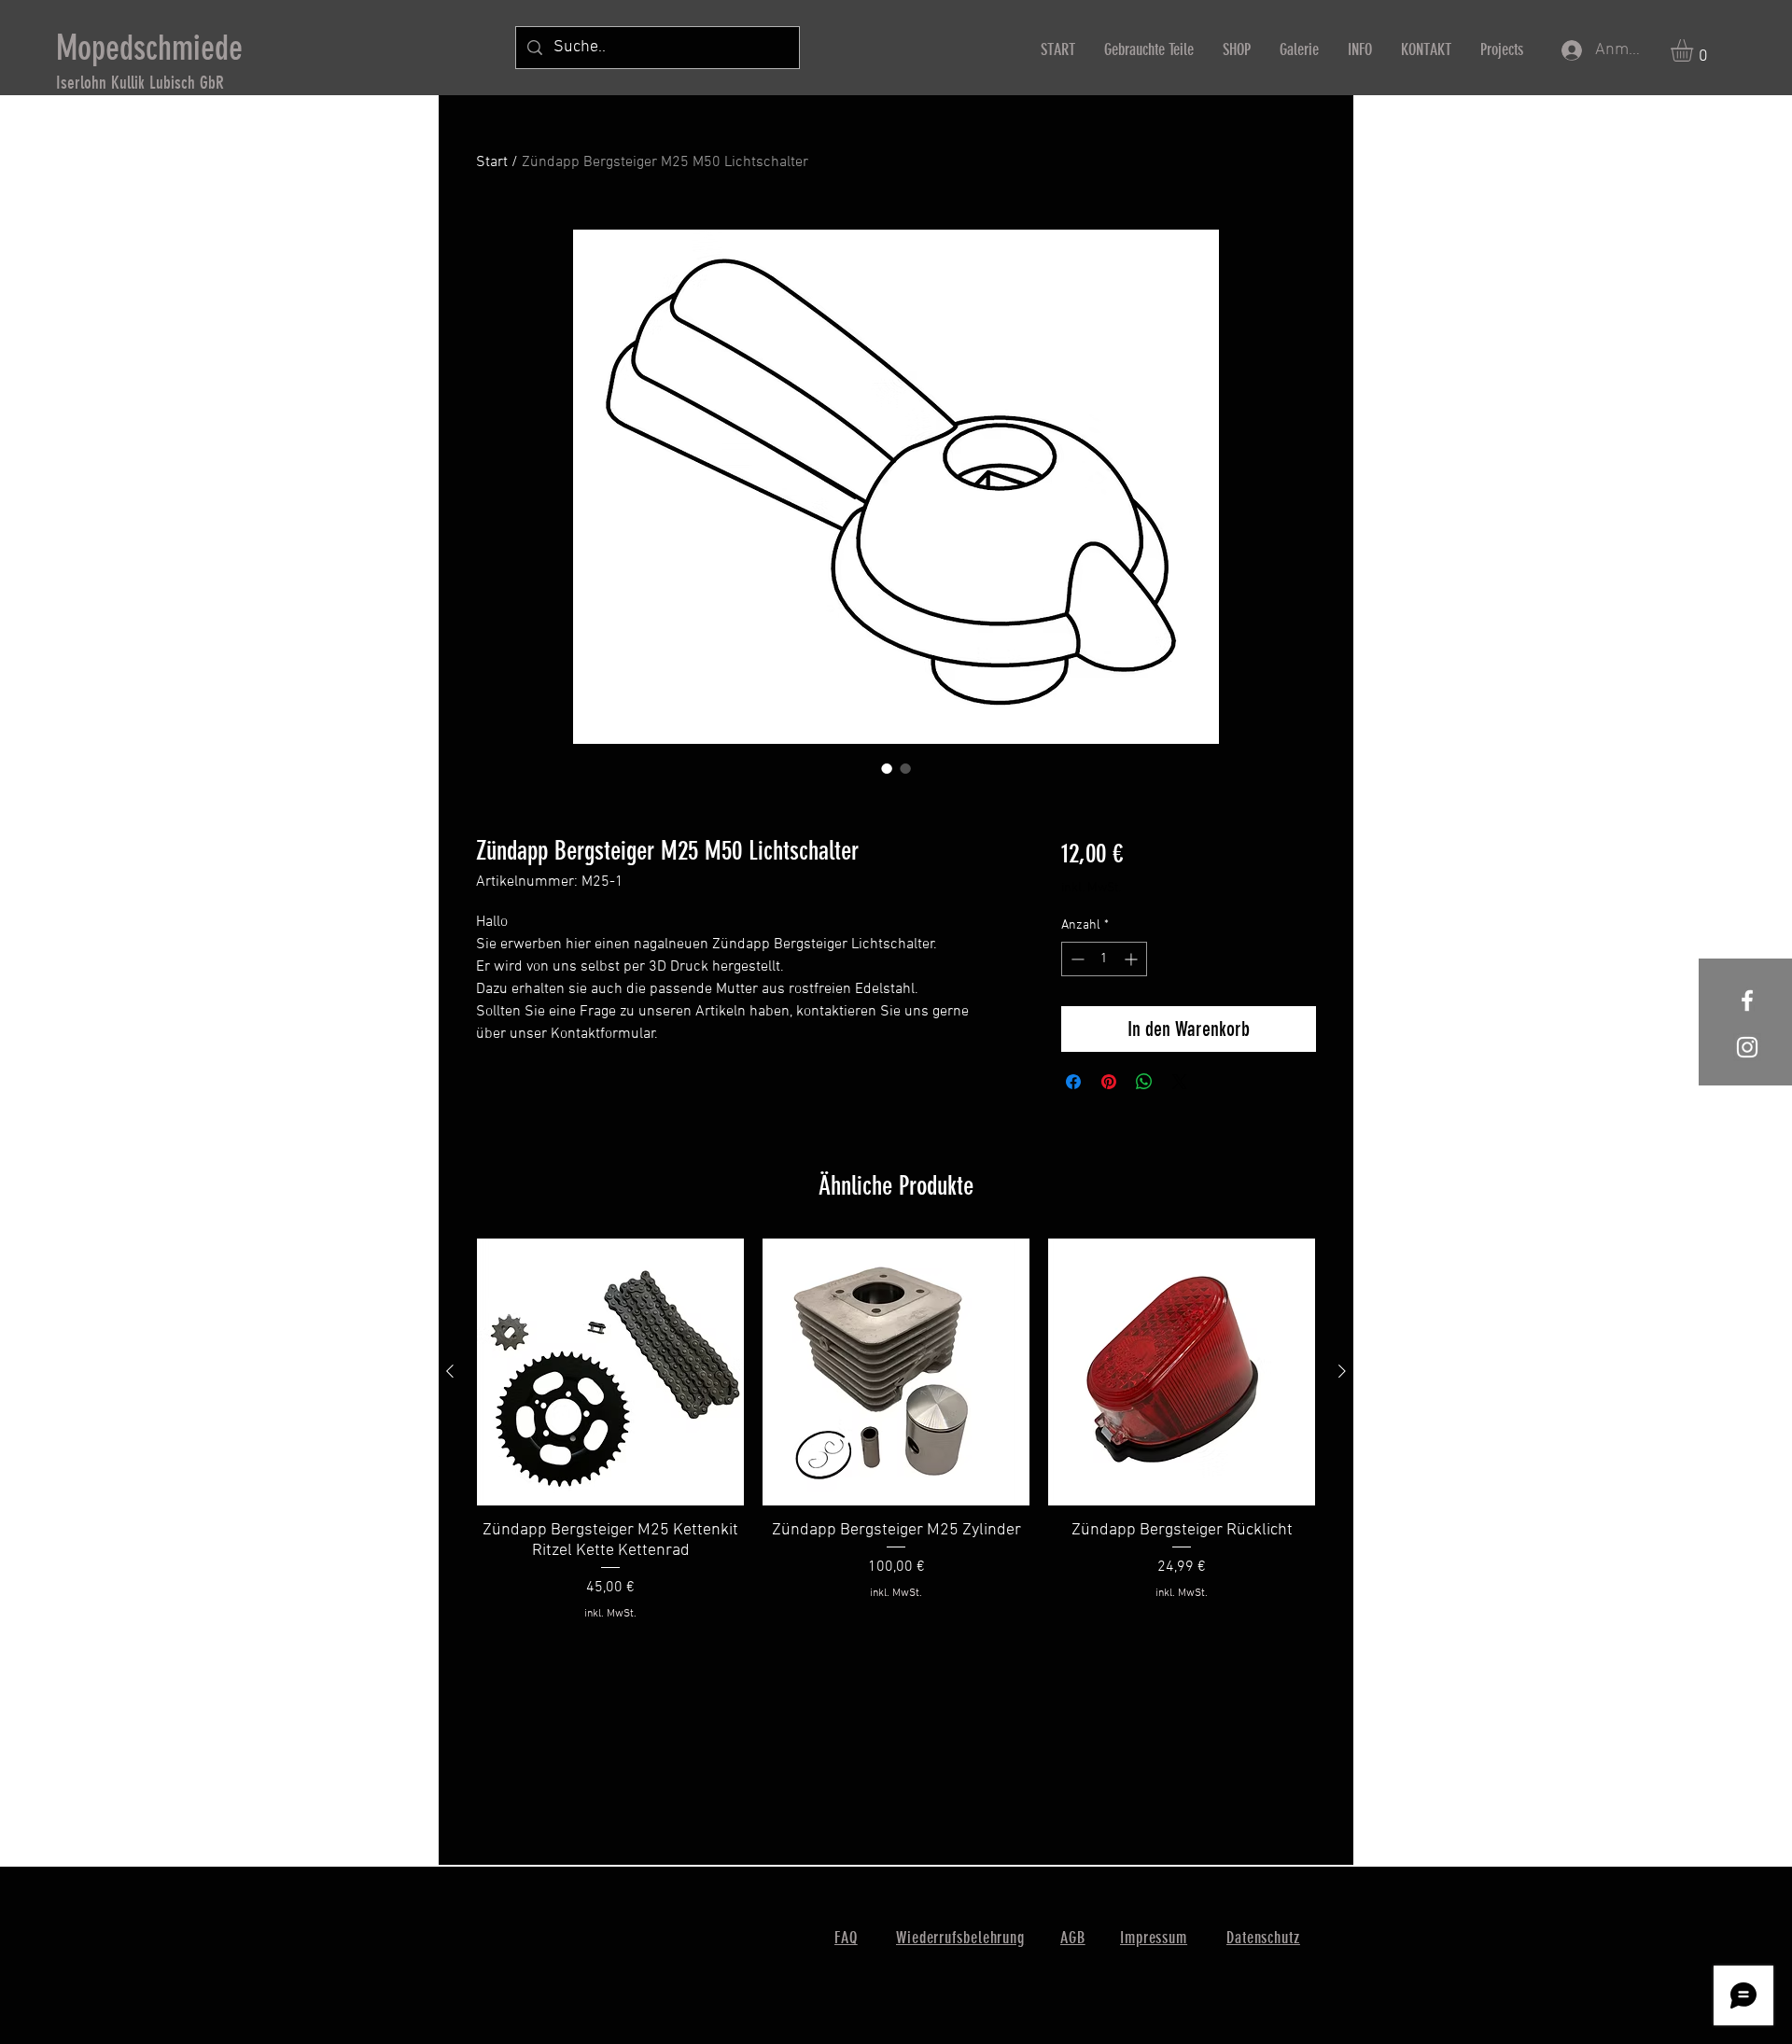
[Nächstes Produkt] (1342, 1371)
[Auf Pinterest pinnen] (1109, 1082)
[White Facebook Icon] (1747, 1001)
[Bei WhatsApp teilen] (1144, 1082)
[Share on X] (1180, 1082)
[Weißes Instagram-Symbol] (1747, 1047)
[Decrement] (1076, 959)
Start (492, 162)
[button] (1695, 50)
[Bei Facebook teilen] (1073, 1082)
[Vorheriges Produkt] (450, 1371)
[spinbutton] (1104, 959)
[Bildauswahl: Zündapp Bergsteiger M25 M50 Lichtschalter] (887, 768)
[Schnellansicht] (610, 1372)
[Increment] (1133, 959)
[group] (896, 1441)
